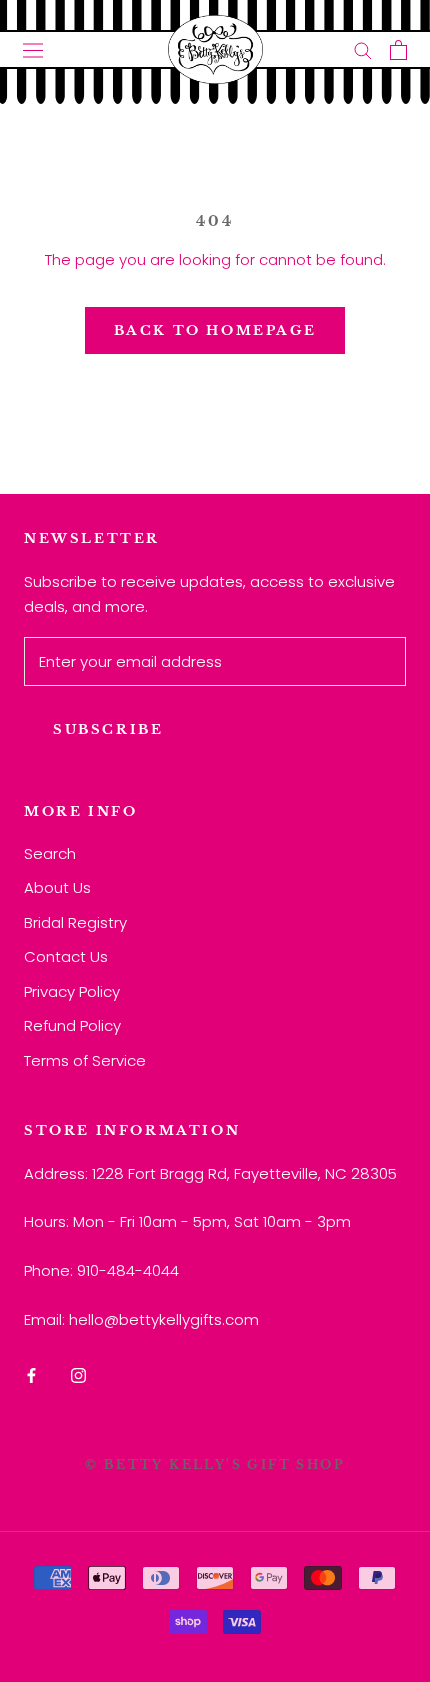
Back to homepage (215, 330)
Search (50, 853)
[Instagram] (78, 1375)
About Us (57, 887)
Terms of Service (85, 1060)
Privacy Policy (72, 991)
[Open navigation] (33, 50)
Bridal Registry (75, 922)
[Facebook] (31, 1375)
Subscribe (108, 729)
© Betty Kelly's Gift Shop (215, 1464)
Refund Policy (72, 1025)
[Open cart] (398, 50)
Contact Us (66, 956)
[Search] (363, 49)
